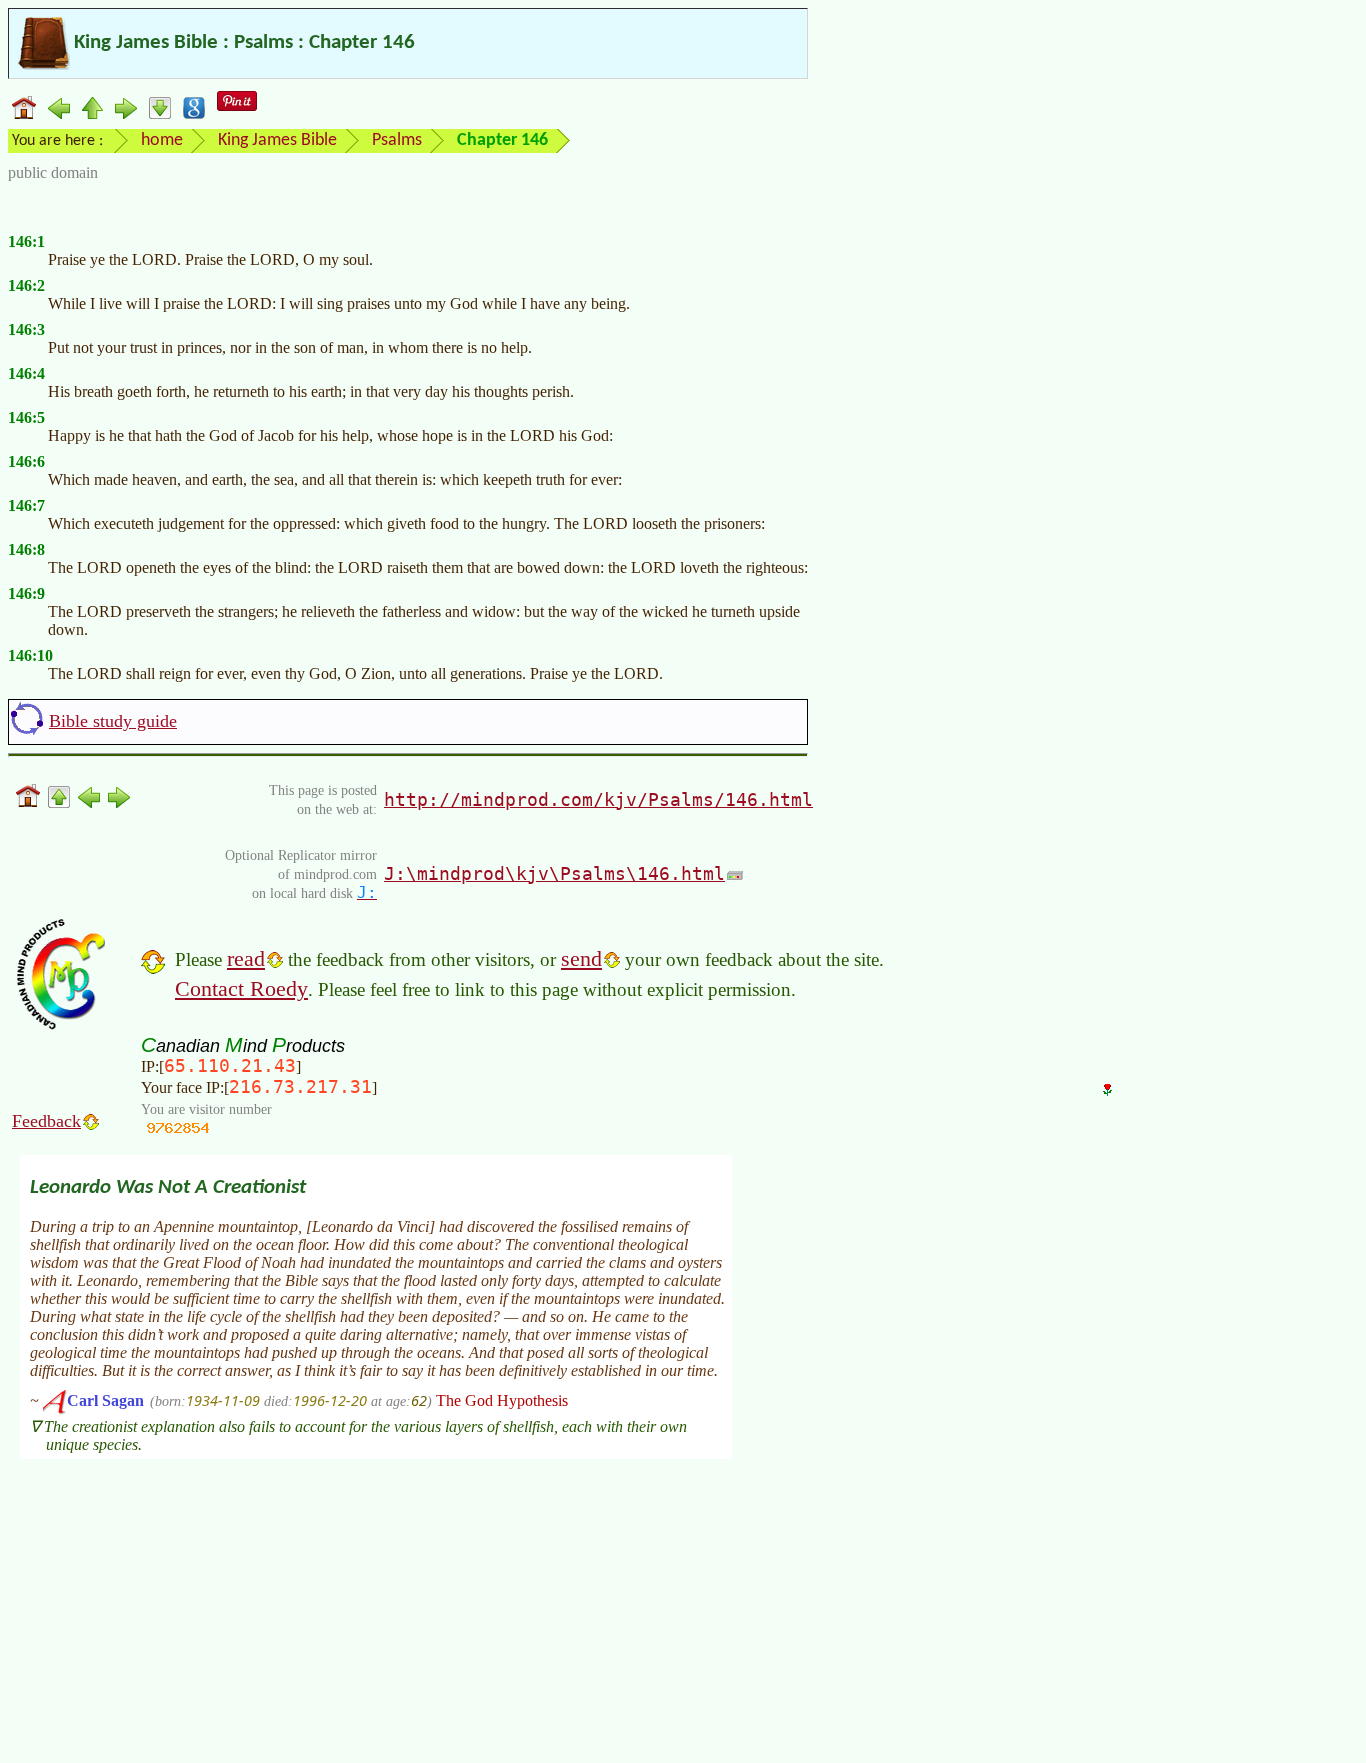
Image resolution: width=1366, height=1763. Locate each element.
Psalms (397, 140)
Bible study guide (113, 721)
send (581, 958)
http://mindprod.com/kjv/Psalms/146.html (598, 799)
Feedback (46, 1121)
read (246, 958)
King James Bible (277, 140)
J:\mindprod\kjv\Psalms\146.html (554, 873)
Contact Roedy (241, 988)
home (162, 140)
